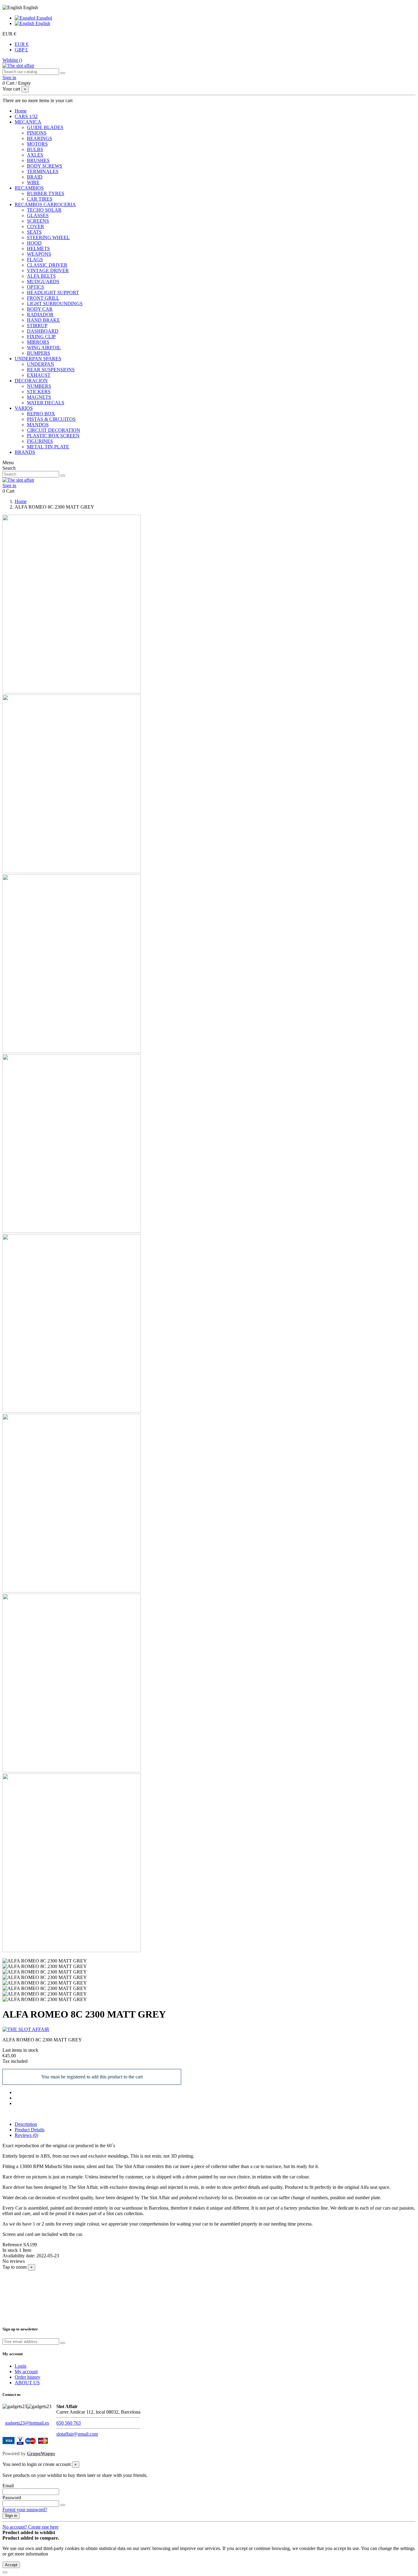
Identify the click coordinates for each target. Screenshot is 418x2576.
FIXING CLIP (41, 337)
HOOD (34, 243)
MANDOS (38, 425)
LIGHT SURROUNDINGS (55, 304)
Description (26, 2124)
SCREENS (38, 221)
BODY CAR (40, 309)
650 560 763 (69, 2423)
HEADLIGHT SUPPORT (53, 293)
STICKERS (39, 392)
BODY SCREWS (45, 166)
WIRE (33, 182)
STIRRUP (37, 326)
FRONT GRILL (43, 298)
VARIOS (24, 408)
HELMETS (38, 248)
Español (44, 18)
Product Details (30, 2130)
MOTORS (37, 144)
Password (12, 2498)
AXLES (35, 155)
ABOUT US (27, 2383)
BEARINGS (39, 138)
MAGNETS (39, 397)
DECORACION (31, 381)
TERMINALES (43, 171)
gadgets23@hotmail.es (27, 2423)
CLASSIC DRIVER (47, 265)
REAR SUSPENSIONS (51, 370)
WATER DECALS (46, 403)
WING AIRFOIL (44, 348)
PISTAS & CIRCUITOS (51, 419)
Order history (28, 2377)
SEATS (34, 232)
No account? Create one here (30, 2527)
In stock (10, 2250)
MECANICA (28, 122)
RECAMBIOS (29, 188)
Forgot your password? (25, 2509)
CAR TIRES (40, 199)
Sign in (11, 2516)
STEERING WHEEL (48, 237)
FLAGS (35, 259)
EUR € (22, 44)
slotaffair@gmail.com (77, 2434)
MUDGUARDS (43, 282)
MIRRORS (38, 342)
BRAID (35, 177)
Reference (13, 2245)
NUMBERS (39, 386)
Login (21, 2366)
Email (8, 2486)
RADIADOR (40, 315)
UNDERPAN (41, 364)
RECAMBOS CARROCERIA (45, 204)
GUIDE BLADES (45, 127)
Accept (11, 2565)
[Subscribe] (63, 2343)
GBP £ (21, 50)
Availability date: (19, 2256)
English (42, 23)
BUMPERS (39, 353)
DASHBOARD (43, 331)
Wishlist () (12, 60)
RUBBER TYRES (46, 193)
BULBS (35, 149)
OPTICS (35, 287)
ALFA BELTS (41, 276)
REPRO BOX (41, 414)
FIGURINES (40, 441)
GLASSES (38, 215)
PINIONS (37, 133)
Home (21, 111)
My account (26, 2372)
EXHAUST (39, 375)
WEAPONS (39, 254)
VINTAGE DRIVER (48, 271)
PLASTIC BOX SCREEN (53, 436)
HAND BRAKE (43, 320)
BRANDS (25, 452)
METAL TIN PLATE (48, 447)
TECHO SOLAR (44, 210)
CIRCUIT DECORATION (54, 430)
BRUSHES (38, 160)
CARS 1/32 (26, 116)
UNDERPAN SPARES (38, 359)
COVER (35, 226)
